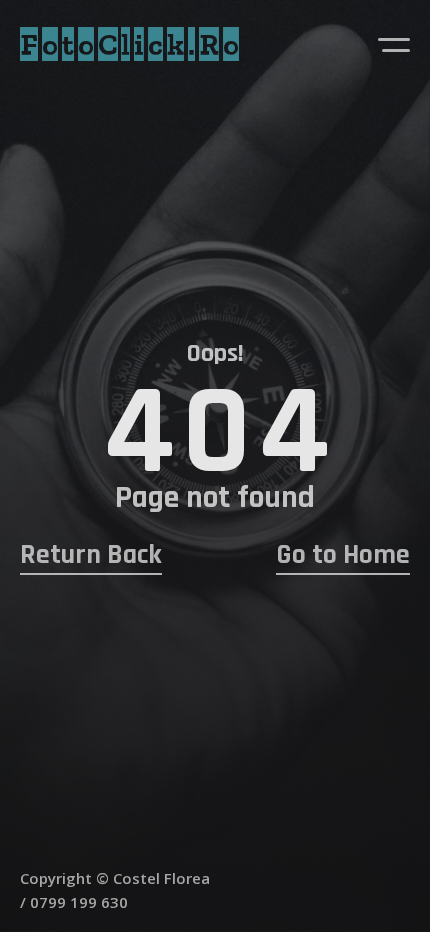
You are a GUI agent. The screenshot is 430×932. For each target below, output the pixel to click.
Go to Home (343, 555)
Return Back (91, 555)
